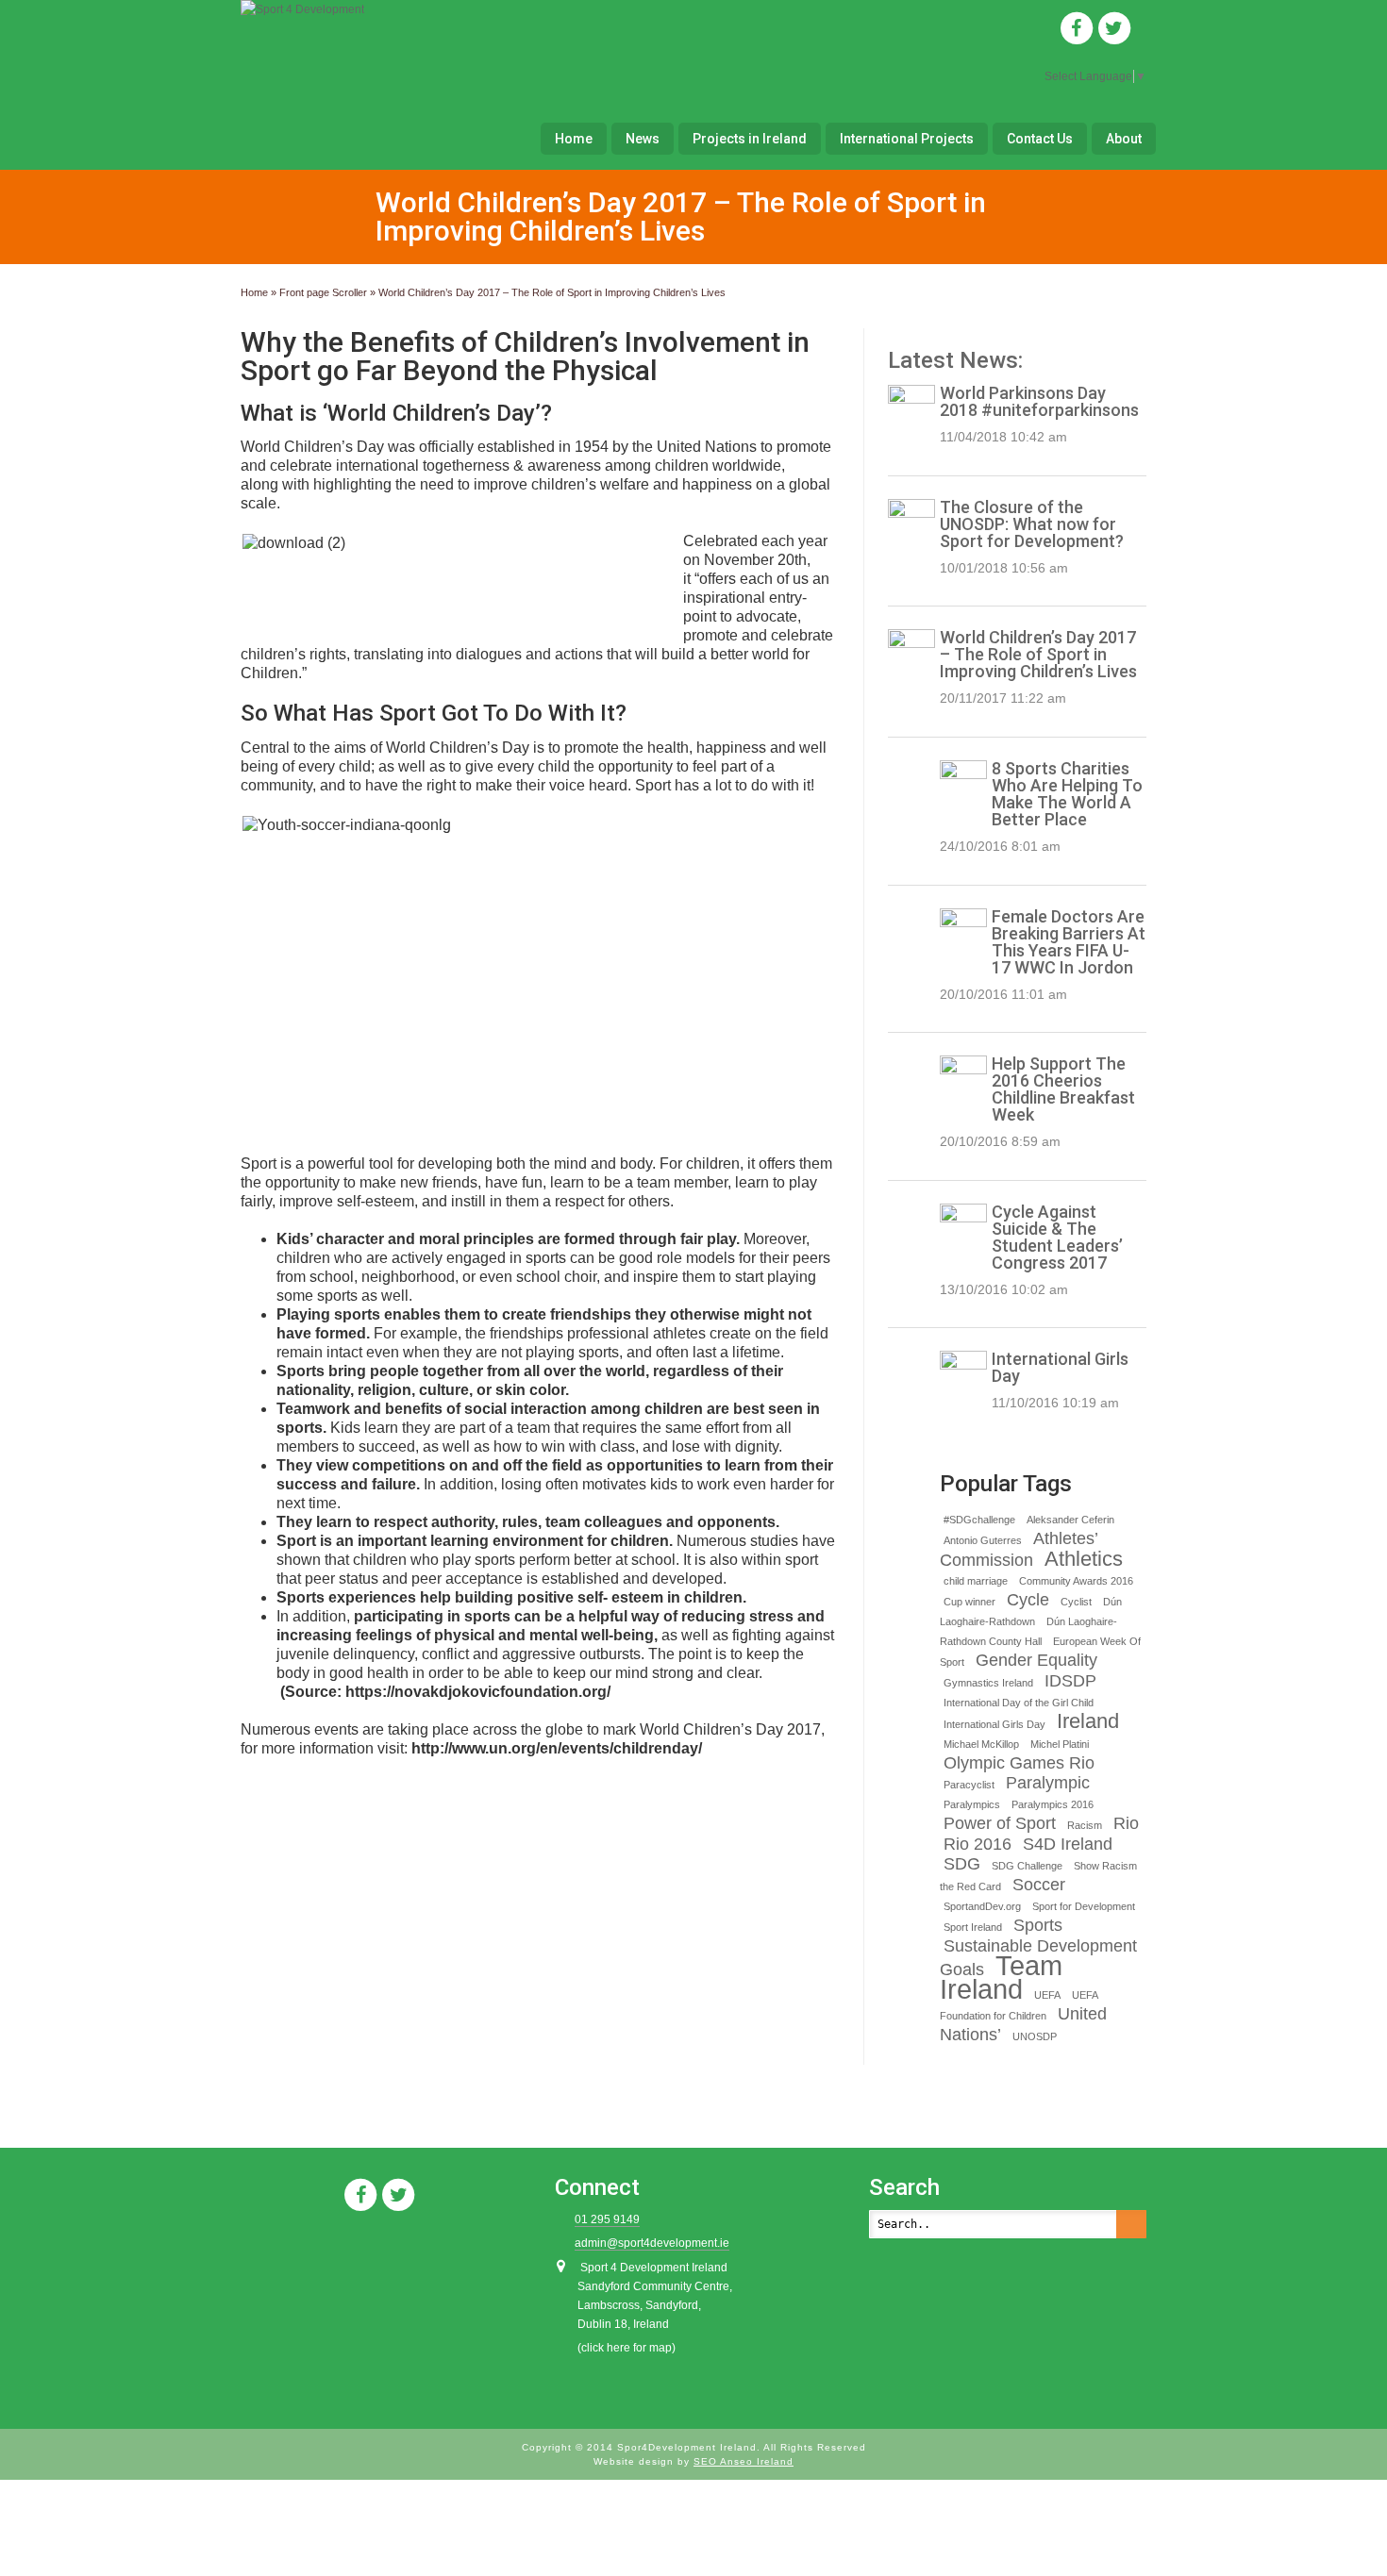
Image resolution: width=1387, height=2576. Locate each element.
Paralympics (972, 1804)
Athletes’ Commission (1019, 1549)
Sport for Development (1084, 1906)
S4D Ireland (1068, 1844)
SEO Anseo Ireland (744, 2461)
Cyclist (1076, 1602)
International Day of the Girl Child (1019, 1703)
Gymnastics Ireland (988, 1683)
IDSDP (1070, 1681)
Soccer (1039, 1885)
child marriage (976, 1581)
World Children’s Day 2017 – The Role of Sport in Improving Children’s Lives (1038, 654)
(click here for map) (627, 2348)
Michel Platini (1060, 1744)
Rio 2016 (978, 1844)
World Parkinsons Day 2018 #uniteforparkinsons (1039, 401)
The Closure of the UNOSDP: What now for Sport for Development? (1032, 524)
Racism (1085, 1825)
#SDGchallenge (979, 1520)
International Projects (907, 139)
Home (574, 139)
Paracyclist (969, 1785)
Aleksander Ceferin (1070, 1520)
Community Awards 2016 (1076, 1581)
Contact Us (1040, 139)
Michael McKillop (981, 1744)
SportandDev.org (982, 1906)
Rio (1126, 1823)
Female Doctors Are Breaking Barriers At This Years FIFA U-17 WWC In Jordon (1069, 942)
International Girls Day (1060, 1367)
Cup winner (969, 1602)
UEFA (1047, 1995)
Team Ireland (1001, 1977)
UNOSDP (1035, 2036)
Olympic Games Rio (1019, 1763)
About (1124, 139)
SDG (962, 1864)
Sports (1038, 1925)
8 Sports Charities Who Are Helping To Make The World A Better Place (1067, 794)
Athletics (1084, 1559)
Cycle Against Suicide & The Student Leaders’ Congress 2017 (1057, 1237)
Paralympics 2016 (1053, 1804)
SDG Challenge (1027, 1866)
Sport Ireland (973, 1927)
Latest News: (955, 360)
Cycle (1028, 1600)
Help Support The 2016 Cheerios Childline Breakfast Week (1063, 1089)
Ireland (1088, 1721)
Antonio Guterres (983, 1540)
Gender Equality (1036, 1660)
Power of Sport (1000, 1823)
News (643, 139)
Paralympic (1048, 1783)
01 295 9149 (607, 2219)
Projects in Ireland (750, 139)
